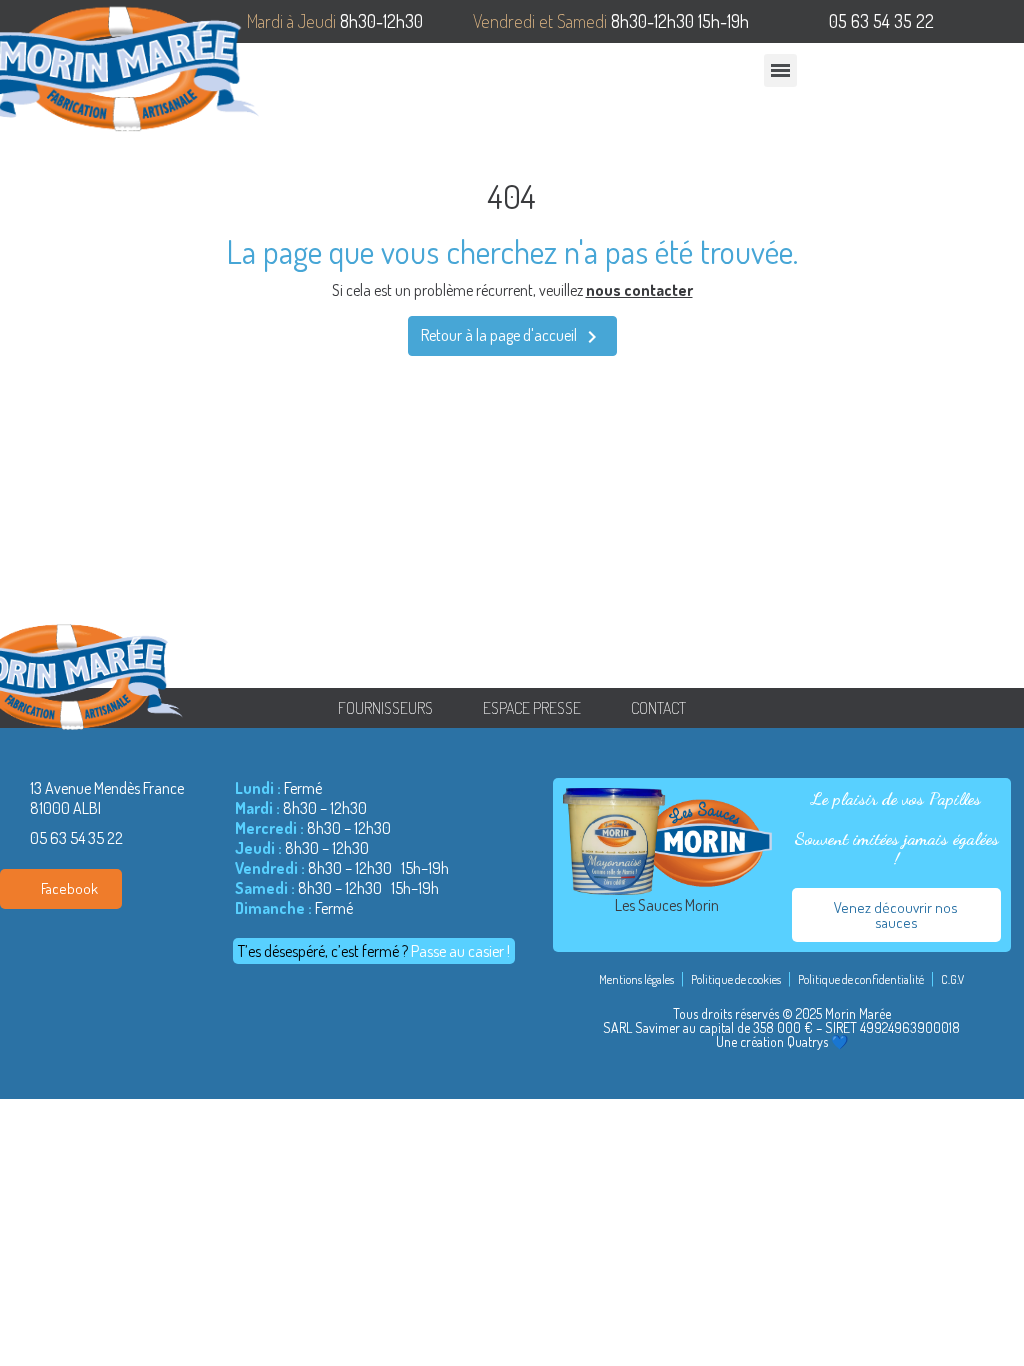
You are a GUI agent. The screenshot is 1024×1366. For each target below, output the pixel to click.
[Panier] (969, 75)
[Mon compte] (1006, 76)
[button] (923, 75)
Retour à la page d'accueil (512, 337)
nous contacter (639, 290)
